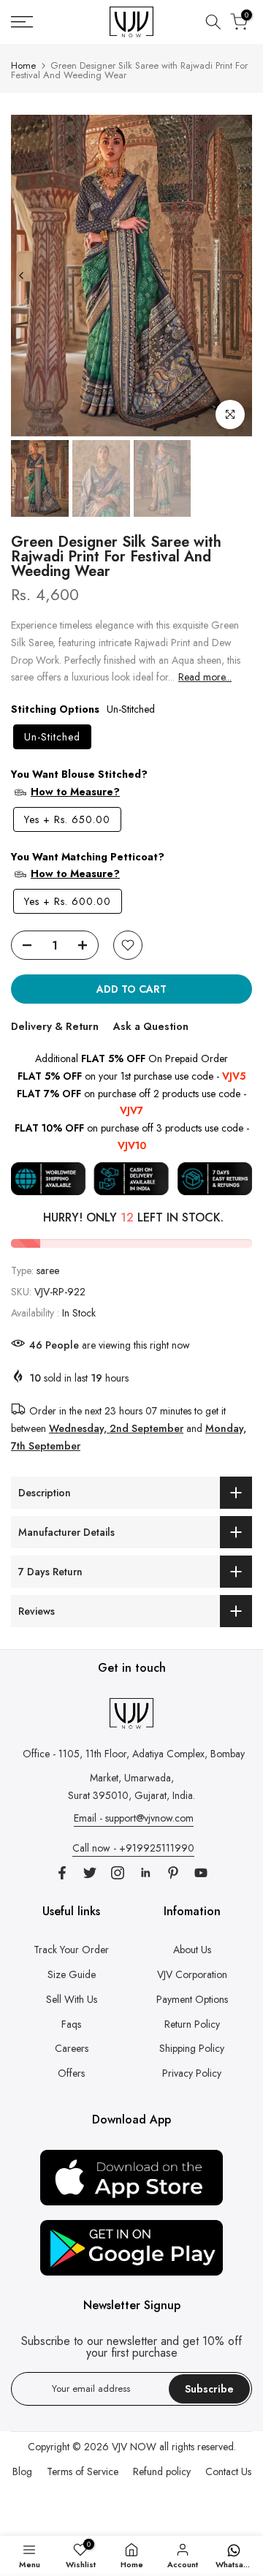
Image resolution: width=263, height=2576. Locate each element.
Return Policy (192, 2024)
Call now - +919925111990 (133, 1848)
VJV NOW (134, 2447)
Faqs (71, 2024)
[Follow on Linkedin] (145, 1873)
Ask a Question (151, 1026)
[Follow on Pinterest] (173, 1873)
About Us (192, 1950)
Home (23, 65)
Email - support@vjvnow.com (134, 1818)
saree (48, 1270)
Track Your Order (71, 1950)
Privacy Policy (192, 2073)
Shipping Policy (192, 2048)
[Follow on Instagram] (118, 1873)
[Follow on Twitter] (90, 1873)
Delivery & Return (55, 1026)
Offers (71, 2073)
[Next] (241, 276)
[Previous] (22, 276)
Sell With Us (72, 1999)
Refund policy (162, 2471)
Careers (72, 2048)
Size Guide (72, 1974)
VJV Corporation (192, 1974)
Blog (22, 2471)
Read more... (205, 677)
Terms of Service (83, 2471)
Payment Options (192, 1999)
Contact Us (228, 2471)
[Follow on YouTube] (201, 1873)
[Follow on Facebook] (62, 1873)
